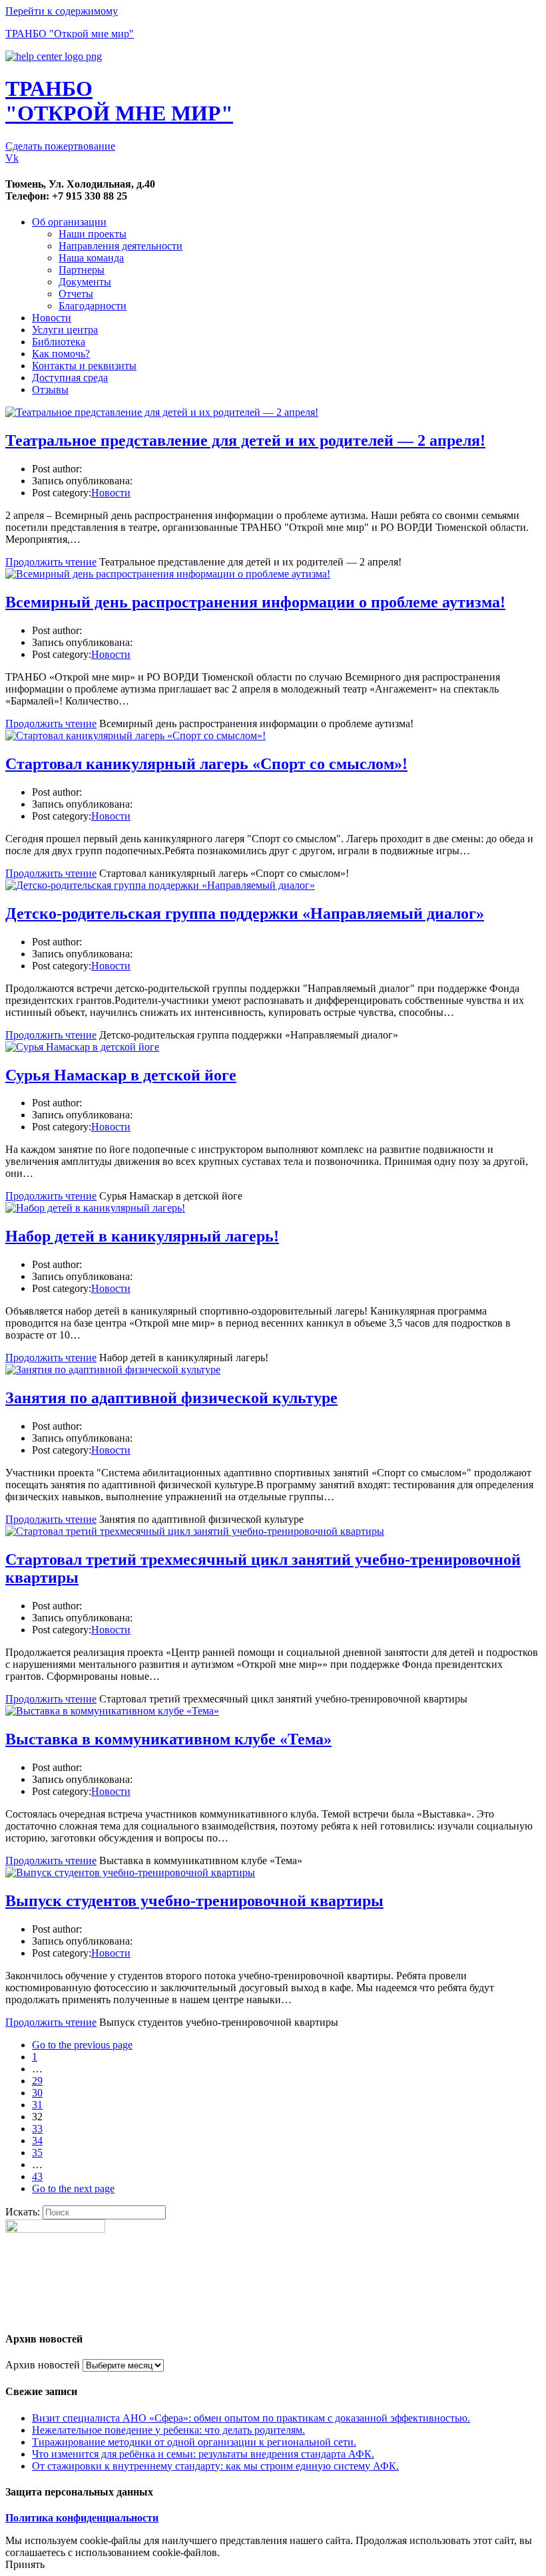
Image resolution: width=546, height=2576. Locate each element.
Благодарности (93, 306)
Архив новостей (43, 2365)
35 (37, 2153)
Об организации (69, 222)
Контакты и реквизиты (84, 366)
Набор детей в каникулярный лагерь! (142, 1236)
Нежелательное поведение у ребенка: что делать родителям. (168, 2430)
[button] (60, 146)
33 (37, 2129)
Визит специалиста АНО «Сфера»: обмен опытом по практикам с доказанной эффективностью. (251, 2418)
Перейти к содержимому (62, 11)
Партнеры (82, 270)
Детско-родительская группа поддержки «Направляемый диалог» (245, 913)
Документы (85, 282)
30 (37, 2093)
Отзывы (50, 390)
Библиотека (59, 342)
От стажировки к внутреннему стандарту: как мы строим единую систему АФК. (215, 2466)
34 (37, 2141)
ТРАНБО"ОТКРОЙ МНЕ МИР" (119, 101)
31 (37, 2105)
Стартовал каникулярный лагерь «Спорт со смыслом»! (206, 764)
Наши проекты (93, 234)
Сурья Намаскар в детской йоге (121, 1075)
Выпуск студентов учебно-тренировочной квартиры (194, 1901)
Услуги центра (65, 330)
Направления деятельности (121, 246)
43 (37, 2176)
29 (37, 2081)
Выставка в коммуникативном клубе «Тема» (168, 1739)
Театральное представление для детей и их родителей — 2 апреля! (245, 440)
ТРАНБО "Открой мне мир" (70, 34)
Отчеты (76, 294)
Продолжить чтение (51, 562)
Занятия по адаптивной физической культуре (171, 1398)
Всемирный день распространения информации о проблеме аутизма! (255, 602)
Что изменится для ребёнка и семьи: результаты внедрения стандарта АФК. (203, 2454)
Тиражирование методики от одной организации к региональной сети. (194, 2442)
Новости (52, 318)
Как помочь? (61, 354)
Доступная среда (70, 378)
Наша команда (91, 258)
